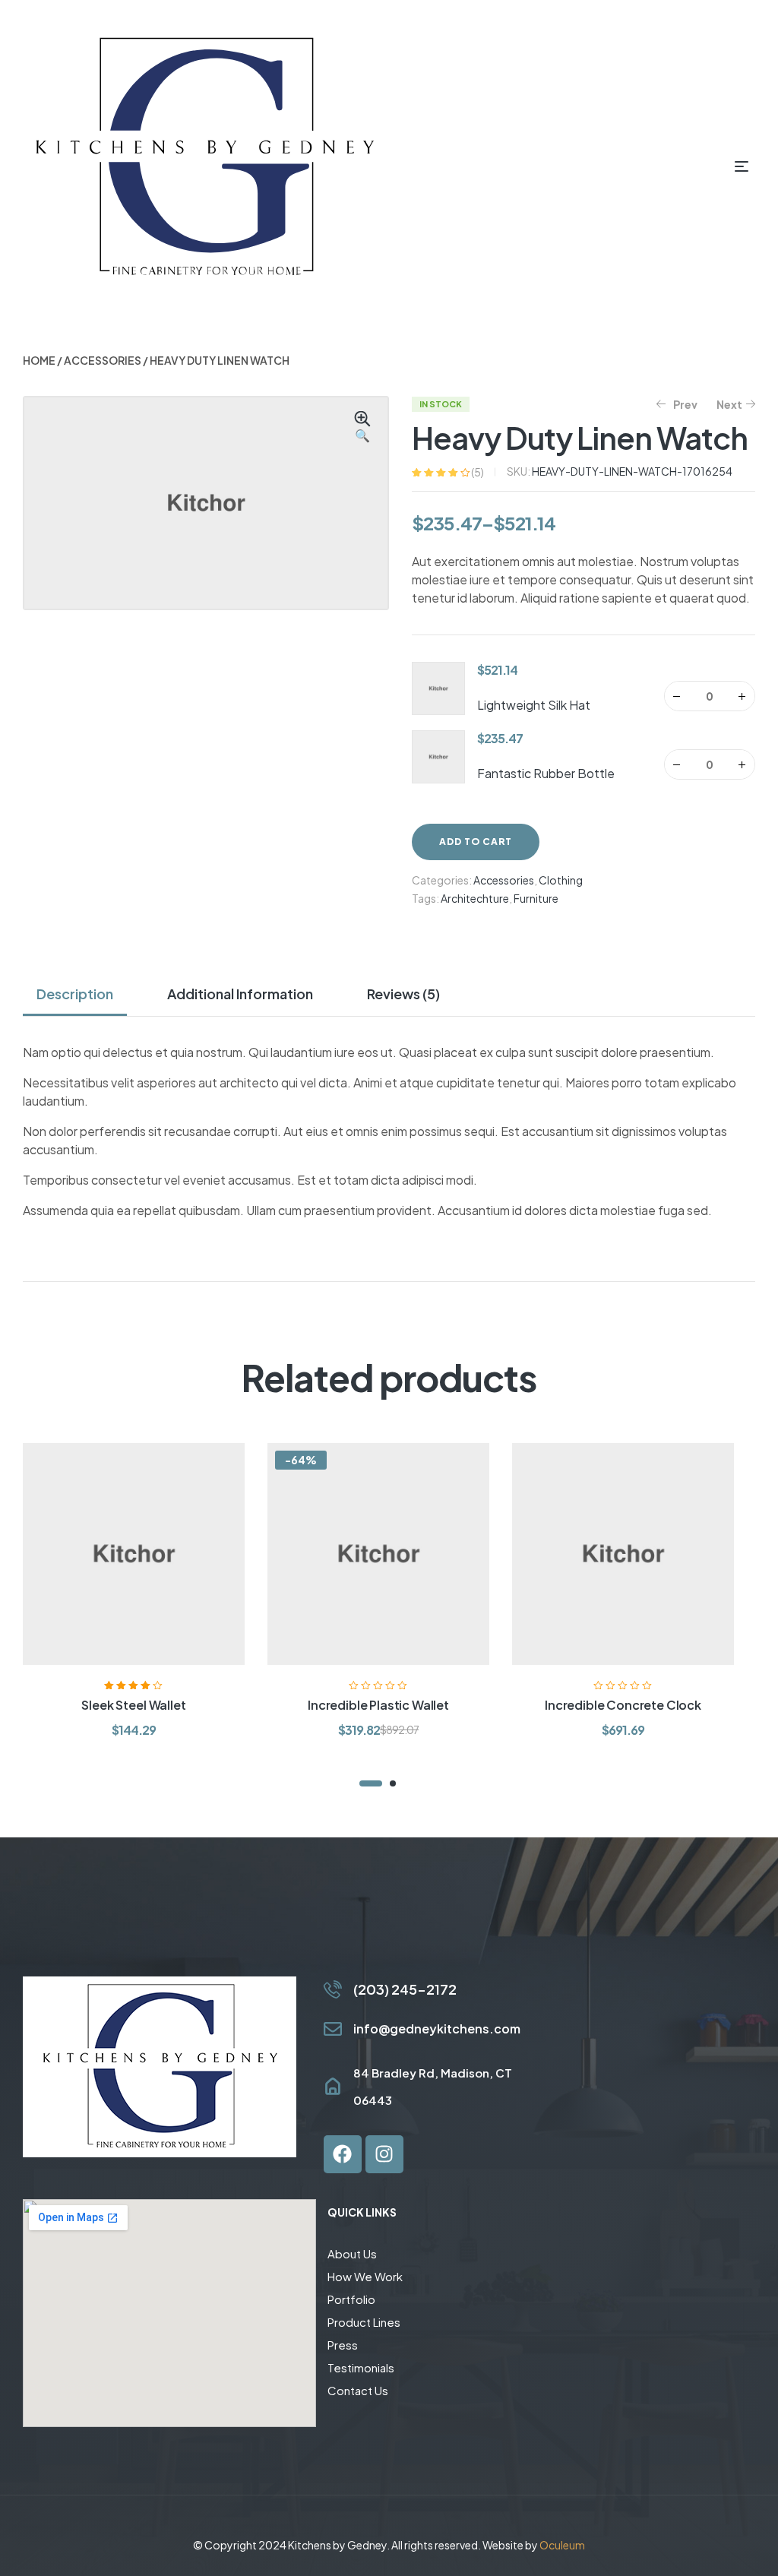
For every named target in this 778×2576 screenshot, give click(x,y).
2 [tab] (393, 1783)
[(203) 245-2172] (333, 1989)
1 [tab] (371, 1783)
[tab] (81, 994)
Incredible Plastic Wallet (378, 1705)
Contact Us (358, 2390)
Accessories (103, 360)
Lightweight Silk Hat (534, 705)
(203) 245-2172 (405, 1989)
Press (343, 2345)
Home (39, 360)
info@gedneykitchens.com (437, 2029)
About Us (352, 2253)
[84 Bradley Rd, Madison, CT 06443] (333, 2087)
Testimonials (361, 2367)
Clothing (561, 880)
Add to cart (476, 842)
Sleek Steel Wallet (133, 1705)
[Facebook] (343, 2154)
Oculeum (562, 2545)
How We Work (365, 2276)
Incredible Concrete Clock (623, 1705)
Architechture (475, 898)
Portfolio (351, 2299)
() (478, 472)
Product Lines (364, 2322)
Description (75, 994)
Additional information (240, 994)
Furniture (536, 898)
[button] (362, 428)
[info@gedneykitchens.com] (333, 2029)
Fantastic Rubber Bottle (546, 773)
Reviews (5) (403, 994)
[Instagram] (384, 2154)
